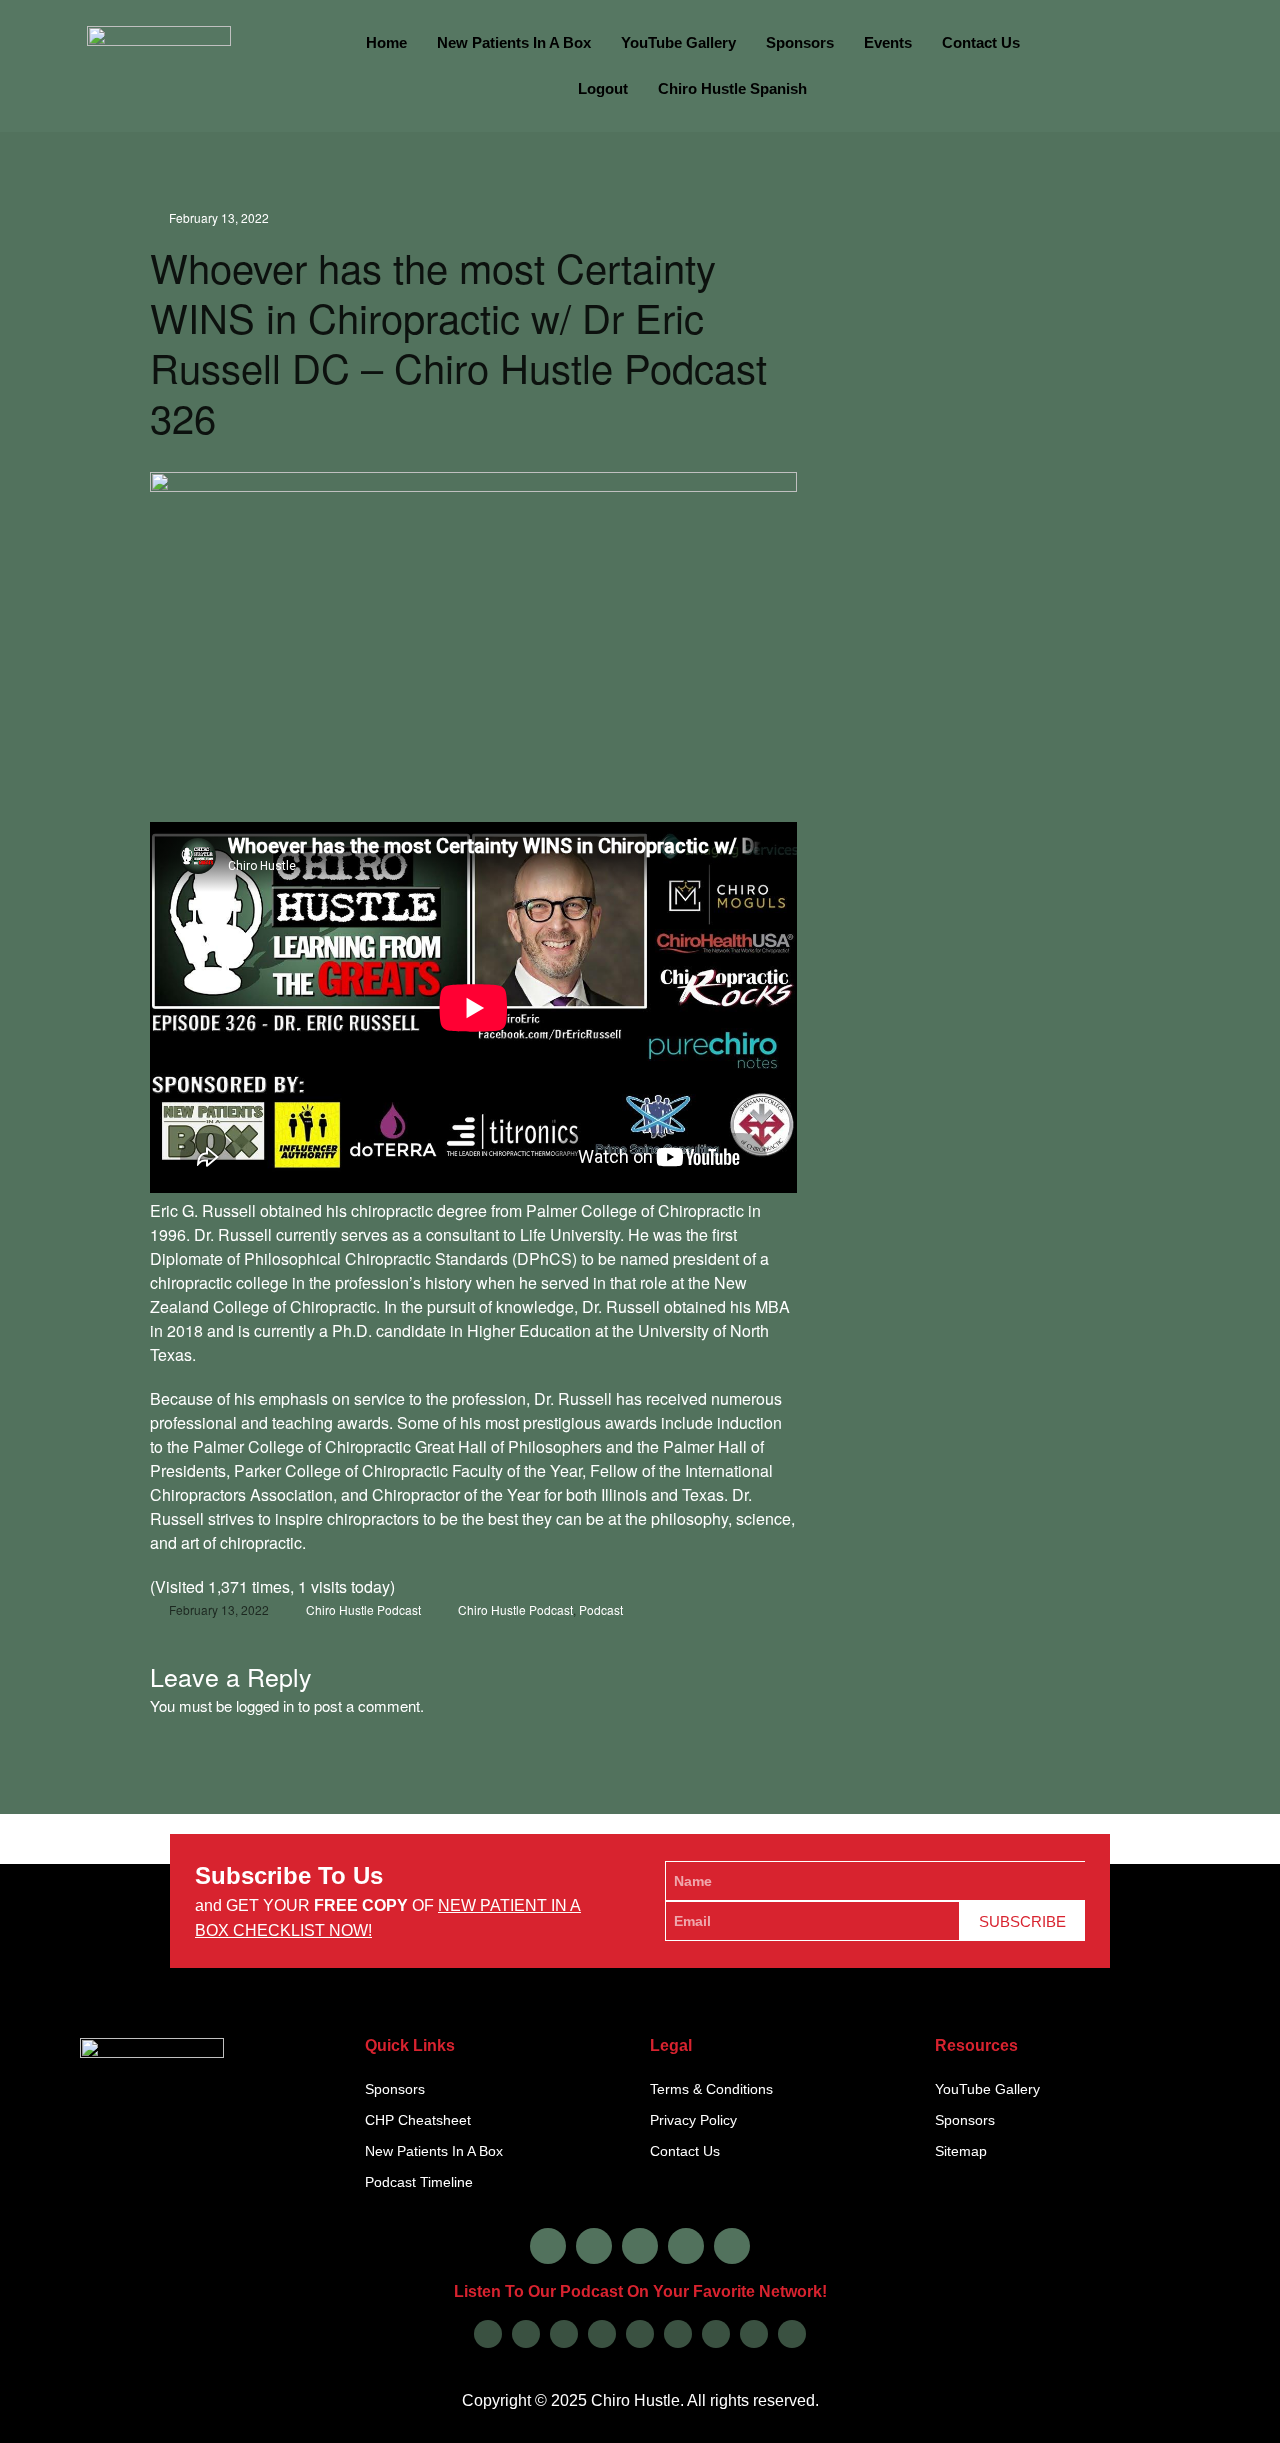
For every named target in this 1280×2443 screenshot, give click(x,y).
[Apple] (488, 2334)
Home (386, 42)
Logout (603, 88)
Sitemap (961, 2151)
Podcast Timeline (419, 2182)
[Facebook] (548, 2246)
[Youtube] (686, 2246)
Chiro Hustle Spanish (732, 88)
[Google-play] (526, 2334)
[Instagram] (594, 2246)
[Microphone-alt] (732, 2246)
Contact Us (981, 42)
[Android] (640, 2334)
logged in (265, 1705)
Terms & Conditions (711, 2089)
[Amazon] (602, 2334)
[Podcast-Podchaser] (754, 2334)
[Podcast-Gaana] (792, 2334)
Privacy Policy (693, 2120)
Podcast (601, 1609)
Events (888, 42)
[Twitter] (640, 2246)
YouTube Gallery (678, 42)
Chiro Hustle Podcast (363, 1609)
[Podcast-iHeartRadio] (678, 2334)
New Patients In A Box (514, 42)
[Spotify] (564, 2334)
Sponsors (800, 42)
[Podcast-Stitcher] (716, 2334)
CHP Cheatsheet (418, 2120)
